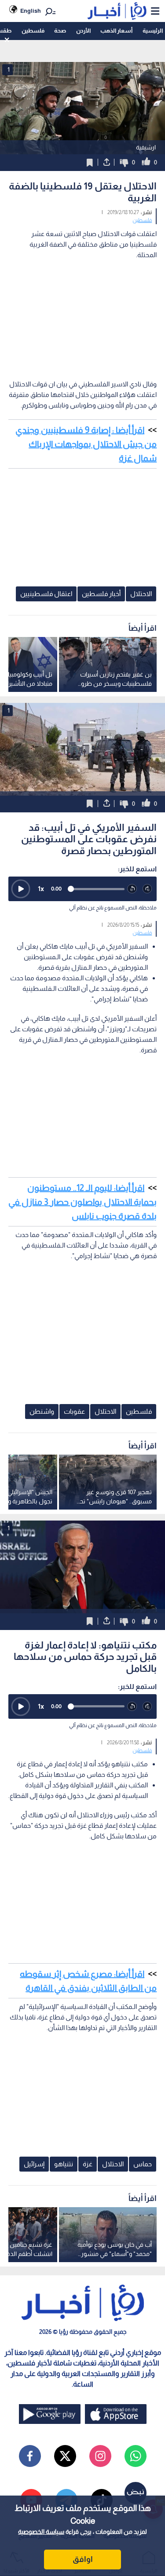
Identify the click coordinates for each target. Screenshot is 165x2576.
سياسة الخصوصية (41, 2532)
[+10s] (148, 889)
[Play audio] (21, 889)
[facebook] (30, 2456)
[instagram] (100, 2456)
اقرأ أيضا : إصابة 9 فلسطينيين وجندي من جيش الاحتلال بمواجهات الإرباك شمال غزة (86, 444)
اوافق (83, 2559)
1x (41, 889)
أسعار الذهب (116, 31)
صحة (60, 31)
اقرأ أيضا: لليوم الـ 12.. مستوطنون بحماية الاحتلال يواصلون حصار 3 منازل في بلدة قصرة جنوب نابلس (82, 1202)
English (31, 11)
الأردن (83, 31)
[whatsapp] (136, 2456)
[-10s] (132, 889)
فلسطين (33, 31)
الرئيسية (153, 31)
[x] (65, 2456)
